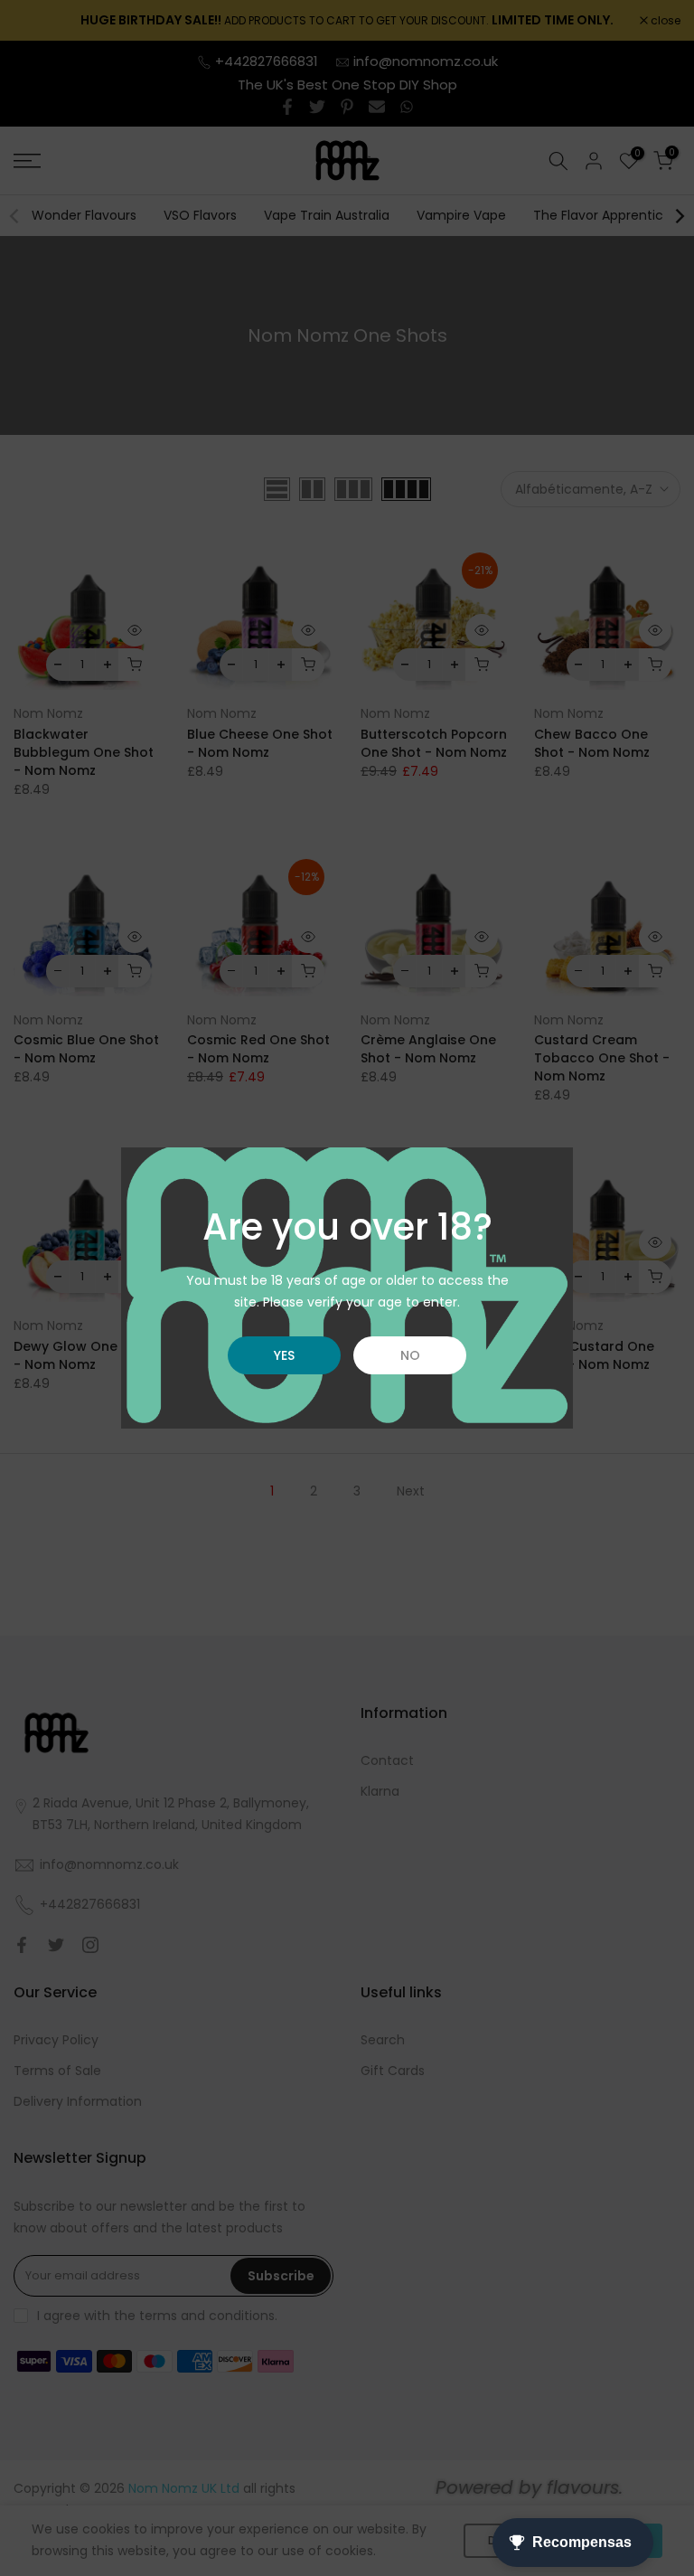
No (410, 1355)
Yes (284, 1355)
